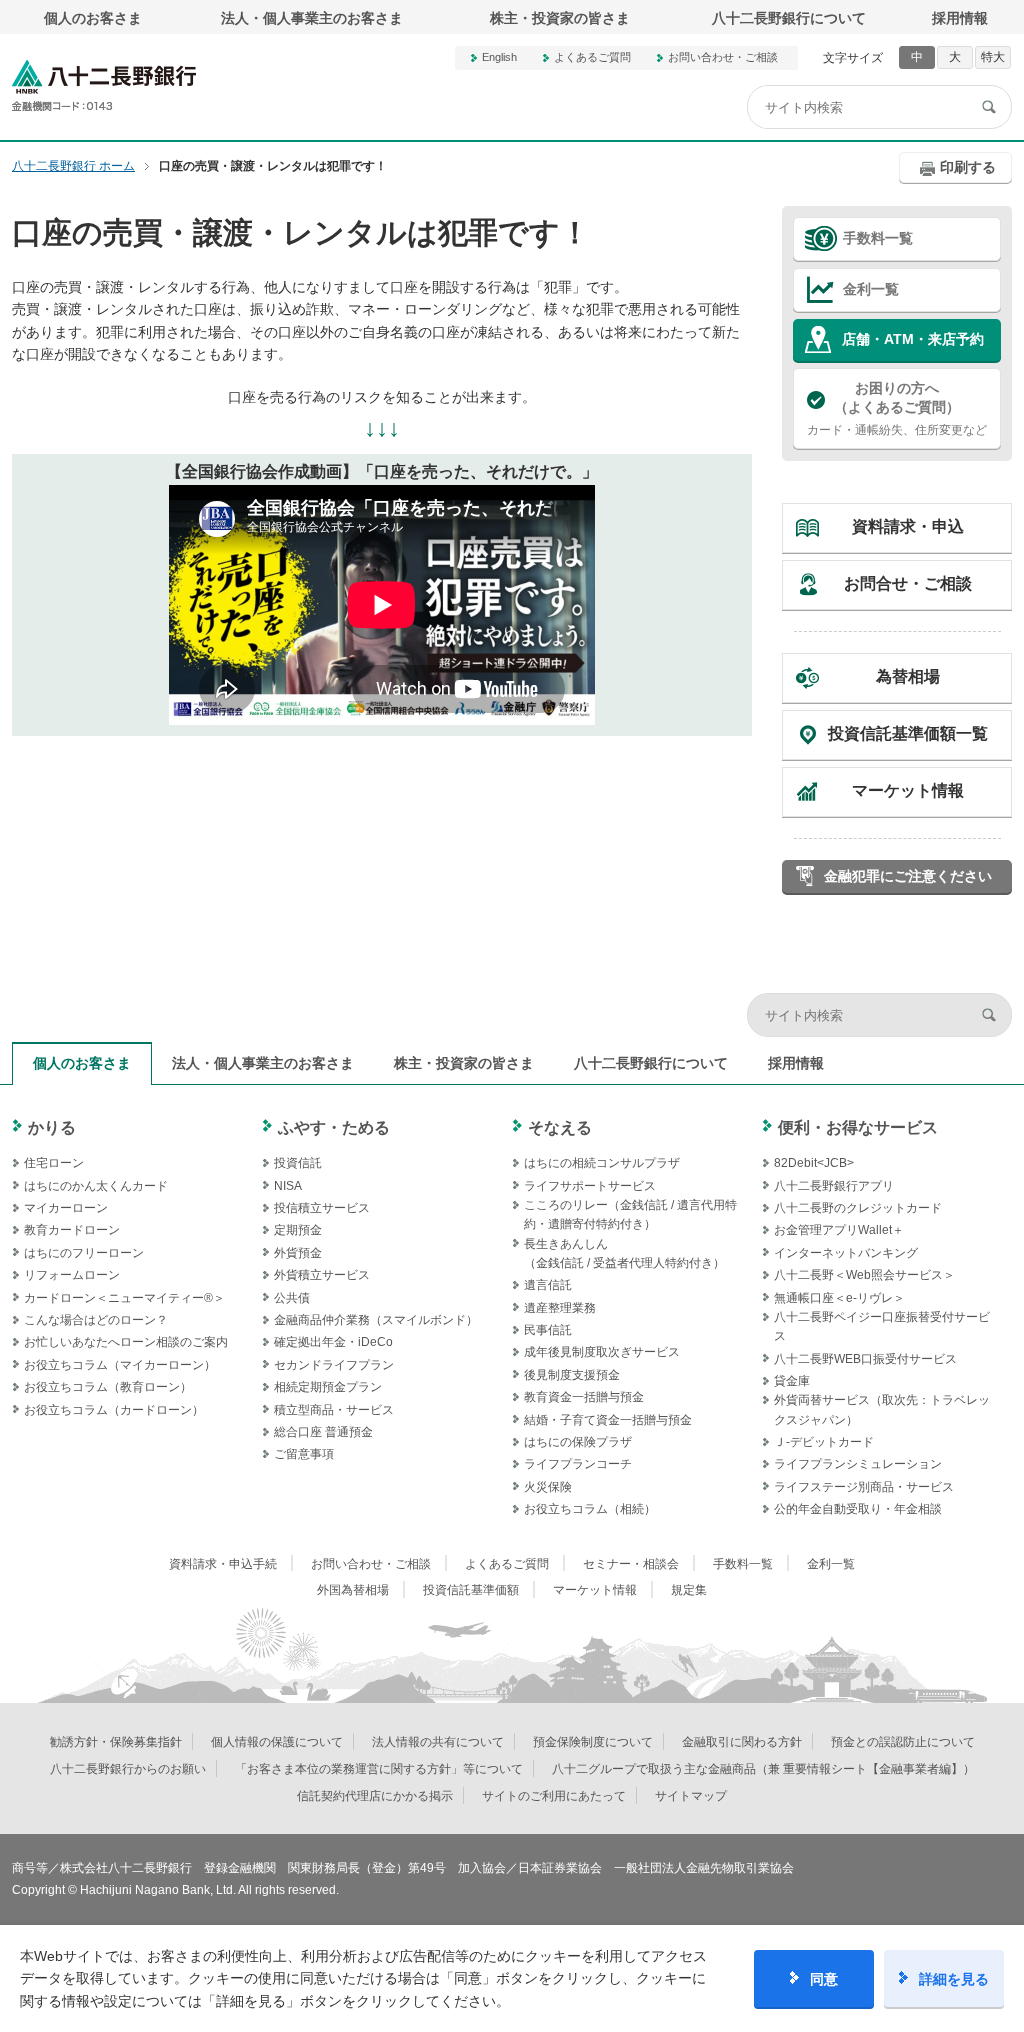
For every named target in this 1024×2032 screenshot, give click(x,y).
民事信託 (548, 1330)
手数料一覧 (878, 238)
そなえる (560, 1127)
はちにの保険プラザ (578, 1442)
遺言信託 (548, 1285)
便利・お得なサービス (858, 1127)
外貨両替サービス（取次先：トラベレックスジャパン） (882, 1409)
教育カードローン (72, 1230)
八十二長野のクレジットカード (858, 1208)
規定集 (689, 1590)
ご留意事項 (304, 1454)
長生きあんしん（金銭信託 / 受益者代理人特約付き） (624, 1253)
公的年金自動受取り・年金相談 (858, 1509)
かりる (52, 1127)
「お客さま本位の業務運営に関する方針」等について (379, 1769)
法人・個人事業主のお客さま (312, 18)
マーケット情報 (908, 790)
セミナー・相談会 (631, 1564)
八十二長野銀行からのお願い (128, 1769)
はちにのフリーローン (84, 1253)
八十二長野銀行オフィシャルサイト (104, 85)
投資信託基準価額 (471, 1590)
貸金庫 (792, 1381)
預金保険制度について (593, 1742)
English (499, 57)
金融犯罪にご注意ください (908, 876)
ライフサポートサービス (590, 1186)
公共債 (292, 1298)
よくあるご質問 (592, 57)
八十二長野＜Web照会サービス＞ (864, 1275)
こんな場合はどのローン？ (96, 1320)
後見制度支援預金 (572, 1375)
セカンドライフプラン (334, 1365)
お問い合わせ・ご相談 (723, 57)
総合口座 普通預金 (323, 1432)
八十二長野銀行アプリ (834, 1186)
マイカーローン (66, 1208)
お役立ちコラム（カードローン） (114, 1410)
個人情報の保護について (277, 1742)
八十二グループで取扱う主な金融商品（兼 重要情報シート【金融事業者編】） (763, 1769)
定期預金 (298, 1230)
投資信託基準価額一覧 (908, 733)
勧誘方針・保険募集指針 (116, 1742)
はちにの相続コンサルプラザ (602, 1163)
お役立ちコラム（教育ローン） (108, 1387)
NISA (288, 1186)
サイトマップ (691, 1796)
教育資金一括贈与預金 (584, 1397)
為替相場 (908, 676)
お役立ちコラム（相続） (590, 1509)
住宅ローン (54, 1163)
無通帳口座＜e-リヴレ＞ (839, 1298)
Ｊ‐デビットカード (824, 1442)
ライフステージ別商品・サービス (864, 1487)
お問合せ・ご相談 (908, 583)
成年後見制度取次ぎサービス (602, 1352)
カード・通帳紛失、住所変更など (897, 408)
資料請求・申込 (908, 526)
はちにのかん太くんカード (96, 1186)
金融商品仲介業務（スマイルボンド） (376, 1320)
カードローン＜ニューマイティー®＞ (124, 1298)
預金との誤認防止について (903, 1742)
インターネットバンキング (846, 1253)
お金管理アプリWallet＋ (839, 1230)
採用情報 (960, 18)
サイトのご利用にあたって (554, 1796)
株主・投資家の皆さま (560, 18)
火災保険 (548, 1487)
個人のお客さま (93, 18)
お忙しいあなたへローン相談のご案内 (126, 1342)
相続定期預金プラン (328, 1387)
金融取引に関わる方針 (742, 1742)
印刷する (968, 167)
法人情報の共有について (438, 1742)
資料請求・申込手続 (223, 1564)
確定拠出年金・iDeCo (333, 1342)
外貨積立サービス (322, 1275)
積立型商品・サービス (334, 1410)
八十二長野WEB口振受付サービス (865, 1359)
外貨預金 (298, 1253)
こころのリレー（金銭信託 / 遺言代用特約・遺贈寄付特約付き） (630, 1214)
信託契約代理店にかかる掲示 (375, 1796)
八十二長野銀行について (789, 18)
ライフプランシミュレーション (858, 1464)
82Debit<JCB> (814, 1163)
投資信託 (298, 1163)
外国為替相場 (353, 1590)
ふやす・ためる (334, 1127)
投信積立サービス (322, 1208)
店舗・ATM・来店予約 (913, 339)
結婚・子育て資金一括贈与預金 (608, 1420)
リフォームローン (72, 1275)
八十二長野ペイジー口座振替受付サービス (882, 1326)
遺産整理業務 (560, 1308)
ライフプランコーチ (578, 1464)
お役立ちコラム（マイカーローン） (120, 1365)
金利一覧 (871, 289)
